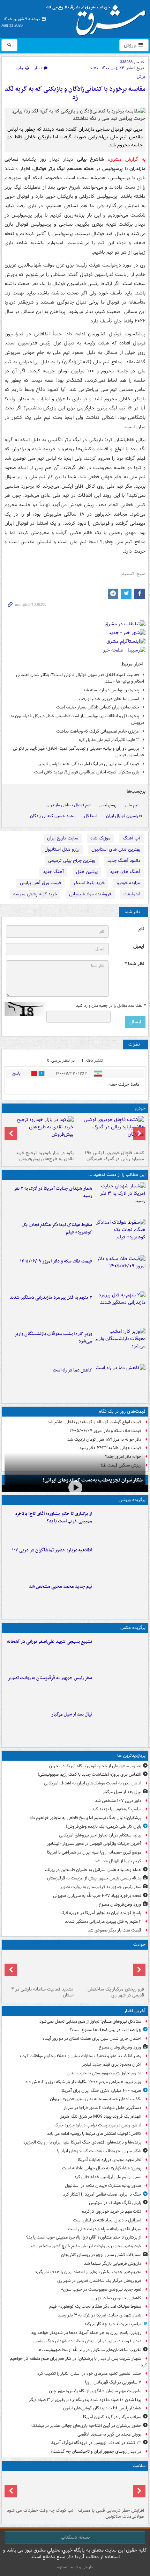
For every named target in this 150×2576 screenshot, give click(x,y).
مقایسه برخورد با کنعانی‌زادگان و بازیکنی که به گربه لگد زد (75, 93)
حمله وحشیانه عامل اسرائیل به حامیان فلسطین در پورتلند (92, 1870)
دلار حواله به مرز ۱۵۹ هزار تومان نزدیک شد (104, 1439)
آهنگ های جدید (125, 872)
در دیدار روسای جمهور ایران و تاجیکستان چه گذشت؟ (96, 2451)
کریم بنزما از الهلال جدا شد (118, 1861)
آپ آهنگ (132, 838)
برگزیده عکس (133, 1628)
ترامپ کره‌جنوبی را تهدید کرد (117, 1809)
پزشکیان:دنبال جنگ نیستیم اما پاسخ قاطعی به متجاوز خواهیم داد (85, 1818)
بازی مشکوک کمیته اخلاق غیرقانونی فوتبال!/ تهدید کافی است (87, 772)
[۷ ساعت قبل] (120, 1272)
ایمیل (139, 947)
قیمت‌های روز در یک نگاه (122, 1411)
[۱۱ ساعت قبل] (120, 1381)
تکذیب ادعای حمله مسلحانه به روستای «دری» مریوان (96, 2099)
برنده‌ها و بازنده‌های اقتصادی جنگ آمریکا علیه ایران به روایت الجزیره (82, 2142)
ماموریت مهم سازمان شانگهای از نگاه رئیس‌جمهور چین (95, 2391)
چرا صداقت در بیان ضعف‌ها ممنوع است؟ (106, 2030)
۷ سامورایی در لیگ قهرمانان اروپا (113, 2382)
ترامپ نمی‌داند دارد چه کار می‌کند (113, 2324)
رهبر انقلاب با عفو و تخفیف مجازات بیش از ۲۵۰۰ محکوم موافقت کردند (80, 2056)
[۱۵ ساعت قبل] (110, 2489)
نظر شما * (134, 964)
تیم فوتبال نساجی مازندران (69, 805)
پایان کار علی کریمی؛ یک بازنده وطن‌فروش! (104, 1827)
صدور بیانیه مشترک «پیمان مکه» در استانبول (103, 2186)
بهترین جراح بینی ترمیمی (72, 861)
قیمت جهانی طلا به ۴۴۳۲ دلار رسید (110, 1448)
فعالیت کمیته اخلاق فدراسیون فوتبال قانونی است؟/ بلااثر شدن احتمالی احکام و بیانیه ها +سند (80, 678)
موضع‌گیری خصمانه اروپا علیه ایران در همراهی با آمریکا (94, 1852)
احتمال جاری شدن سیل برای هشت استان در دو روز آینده (92, 2039)
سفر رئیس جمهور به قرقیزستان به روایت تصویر (50, 1678)
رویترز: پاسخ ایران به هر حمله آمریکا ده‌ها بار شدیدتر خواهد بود (86, 2333)
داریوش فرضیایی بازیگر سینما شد (113, 2264)
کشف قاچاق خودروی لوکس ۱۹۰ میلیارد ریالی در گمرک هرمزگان (114, 1156)
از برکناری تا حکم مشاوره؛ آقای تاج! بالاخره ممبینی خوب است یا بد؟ (54, 1518)
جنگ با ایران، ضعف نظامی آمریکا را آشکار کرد (102, 2194)
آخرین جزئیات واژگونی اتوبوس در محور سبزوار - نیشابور (94, 1844)
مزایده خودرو (129, 883)
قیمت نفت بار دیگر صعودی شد (114, 1930)
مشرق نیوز (96, 17)
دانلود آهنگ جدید (124, 861)
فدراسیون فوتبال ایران (124, 816)
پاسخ (16, 1073)
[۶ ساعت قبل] (120, 1689)
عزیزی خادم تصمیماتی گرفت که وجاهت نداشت (98, 731)
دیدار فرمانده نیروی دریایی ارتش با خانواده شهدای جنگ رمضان (87, 2341)
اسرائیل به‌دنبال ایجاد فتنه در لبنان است (107, 2220)
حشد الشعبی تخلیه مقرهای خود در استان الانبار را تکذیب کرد (89, 2374)
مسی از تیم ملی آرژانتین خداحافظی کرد (108, 2177)
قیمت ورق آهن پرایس (40, 883)
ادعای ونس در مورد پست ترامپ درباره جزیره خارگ (98, 2125)
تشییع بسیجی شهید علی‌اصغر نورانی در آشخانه (50, 1642)
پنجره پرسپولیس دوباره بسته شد (111, 690)
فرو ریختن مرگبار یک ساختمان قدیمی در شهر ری (116, 1992)
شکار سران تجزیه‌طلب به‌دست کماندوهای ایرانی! (93, 1480)
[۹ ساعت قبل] (120, 1345)
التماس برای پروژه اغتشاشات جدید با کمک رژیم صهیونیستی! (89, 1774)
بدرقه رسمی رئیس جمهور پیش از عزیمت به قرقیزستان (94, 1878)
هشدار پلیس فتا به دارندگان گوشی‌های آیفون (102, 2408)
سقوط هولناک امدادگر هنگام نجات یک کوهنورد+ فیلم (57, 1229)
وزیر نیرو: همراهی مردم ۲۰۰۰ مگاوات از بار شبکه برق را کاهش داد (83, 2082)
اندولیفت (132, 894)
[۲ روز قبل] (110, 1132)
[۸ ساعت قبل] (120, 1308)
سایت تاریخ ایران (63, 838)
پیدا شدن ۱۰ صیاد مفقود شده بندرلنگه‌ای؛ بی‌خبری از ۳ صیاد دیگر (85, 2400)
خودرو (140, 1108)
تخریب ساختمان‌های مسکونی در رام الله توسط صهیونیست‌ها (89, 2350)
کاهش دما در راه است (72, 1370)
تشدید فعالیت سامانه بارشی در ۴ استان (42, 1992)
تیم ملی (132, 805)
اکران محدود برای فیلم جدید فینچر (111, 2064)
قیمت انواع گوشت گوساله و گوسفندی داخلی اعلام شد (94, 1422)
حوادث (139, 1945)
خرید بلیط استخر (89, 883)
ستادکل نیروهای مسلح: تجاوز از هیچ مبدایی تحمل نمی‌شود (90, 2021)
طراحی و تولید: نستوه (75, 2567)
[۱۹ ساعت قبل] (40, 2489)
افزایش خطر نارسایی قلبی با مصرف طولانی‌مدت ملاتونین (111, 2513)
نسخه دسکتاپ (75, 2537)
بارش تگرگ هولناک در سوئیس (115, 2203)
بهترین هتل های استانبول (116, 849)
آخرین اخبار (135, 2011)
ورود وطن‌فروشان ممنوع (120, 1904)
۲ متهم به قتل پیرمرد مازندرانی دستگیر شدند (51, 1298)
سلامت (139, 2466)
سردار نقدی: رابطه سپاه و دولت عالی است (105, 2229)
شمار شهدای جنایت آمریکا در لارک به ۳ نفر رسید (53, 1192)
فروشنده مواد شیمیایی (90, 894)
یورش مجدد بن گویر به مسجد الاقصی (109, 2434)
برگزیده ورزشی (132, 1500)
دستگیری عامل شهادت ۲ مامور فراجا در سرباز (102, 2108)
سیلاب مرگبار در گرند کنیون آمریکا (112, 2417)
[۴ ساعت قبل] (120, 1561)
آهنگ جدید (53, 872)
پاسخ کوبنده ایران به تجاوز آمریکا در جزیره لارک (101, 1913)
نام (141, 929)
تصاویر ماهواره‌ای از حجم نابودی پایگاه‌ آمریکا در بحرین (95, 1766)
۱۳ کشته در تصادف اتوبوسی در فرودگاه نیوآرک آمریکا (96, 2443)
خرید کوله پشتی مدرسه (35, 894)
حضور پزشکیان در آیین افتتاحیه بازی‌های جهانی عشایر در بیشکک (86, 2426)
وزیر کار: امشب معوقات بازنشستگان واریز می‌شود (53, 1338)
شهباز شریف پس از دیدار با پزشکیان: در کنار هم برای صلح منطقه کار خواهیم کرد (78, 2362)
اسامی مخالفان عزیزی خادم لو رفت (109, 699)
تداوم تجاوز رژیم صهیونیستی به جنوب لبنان (104, 2073)
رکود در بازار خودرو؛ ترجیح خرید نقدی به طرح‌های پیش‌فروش (45, 1156)
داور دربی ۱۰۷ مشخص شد (118, 1801)
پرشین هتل (87, 872)
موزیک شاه (100, 838)
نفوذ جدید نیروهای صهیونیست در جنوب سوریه (101, 2289)
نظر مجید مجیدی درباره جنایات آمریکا (110, 2160)
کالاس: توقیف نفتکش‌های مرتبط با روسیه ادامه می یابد (94, 2134)
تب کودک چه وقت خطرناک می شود (40, 2510)
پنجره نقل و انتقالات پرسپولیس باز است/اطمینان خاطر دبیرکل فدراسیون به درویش (77, 719)
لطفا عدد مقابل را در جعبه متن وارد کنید (111, 1006)
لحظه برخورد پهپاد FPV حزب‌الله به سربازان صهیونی (97, 1896)
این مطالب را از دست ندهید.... (117, 1175)
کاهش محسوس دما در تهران (116, 2298)
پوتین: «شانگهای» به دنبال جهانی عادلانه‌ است (102, 2168)
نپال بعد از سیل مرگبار (72, 1714)
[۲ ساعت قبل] (120, 1199)
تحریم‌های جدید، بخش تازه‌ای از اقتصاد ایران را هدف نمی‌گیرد (88, 2272)
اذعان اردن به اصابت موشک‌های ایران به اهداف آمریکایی (93, 1783)
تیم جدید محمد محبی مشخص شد (61, 1587)
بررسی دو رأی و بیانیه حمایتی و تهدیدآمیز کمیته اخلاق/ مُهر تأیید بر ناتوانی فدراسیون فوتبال (78, 752)
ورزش (130, 45)
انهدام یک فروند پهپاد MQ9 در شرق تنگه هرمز (101, 2116)
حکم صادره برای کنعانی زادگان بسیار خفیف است (98, 707)
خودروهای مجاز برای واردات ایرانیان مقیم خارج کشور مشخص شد (85, 2246)
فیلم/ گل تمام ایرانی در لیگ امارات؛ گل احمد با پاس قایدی (89, 764)
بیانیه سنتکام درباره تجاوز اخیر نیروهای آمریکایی (100, 1835)
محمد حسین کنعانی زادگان (53, 816)
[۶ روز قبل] (40, 1132)
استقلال (91, 816)
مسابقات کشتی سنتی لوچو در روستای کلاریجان (101, 2255)
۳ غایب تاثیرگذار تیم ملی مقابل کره (109, 740)
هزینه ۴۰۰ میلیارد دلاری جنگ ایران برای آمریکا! (101, 2091)
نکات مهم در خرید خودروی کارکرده (112, 2211)
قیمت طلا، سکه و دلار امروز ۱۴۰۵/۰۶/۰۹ (56, 1261)
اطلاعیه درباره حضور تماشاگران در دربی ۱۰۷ (52, 1550)
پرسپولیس (108, 805)
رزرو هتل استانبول (62, 849)
